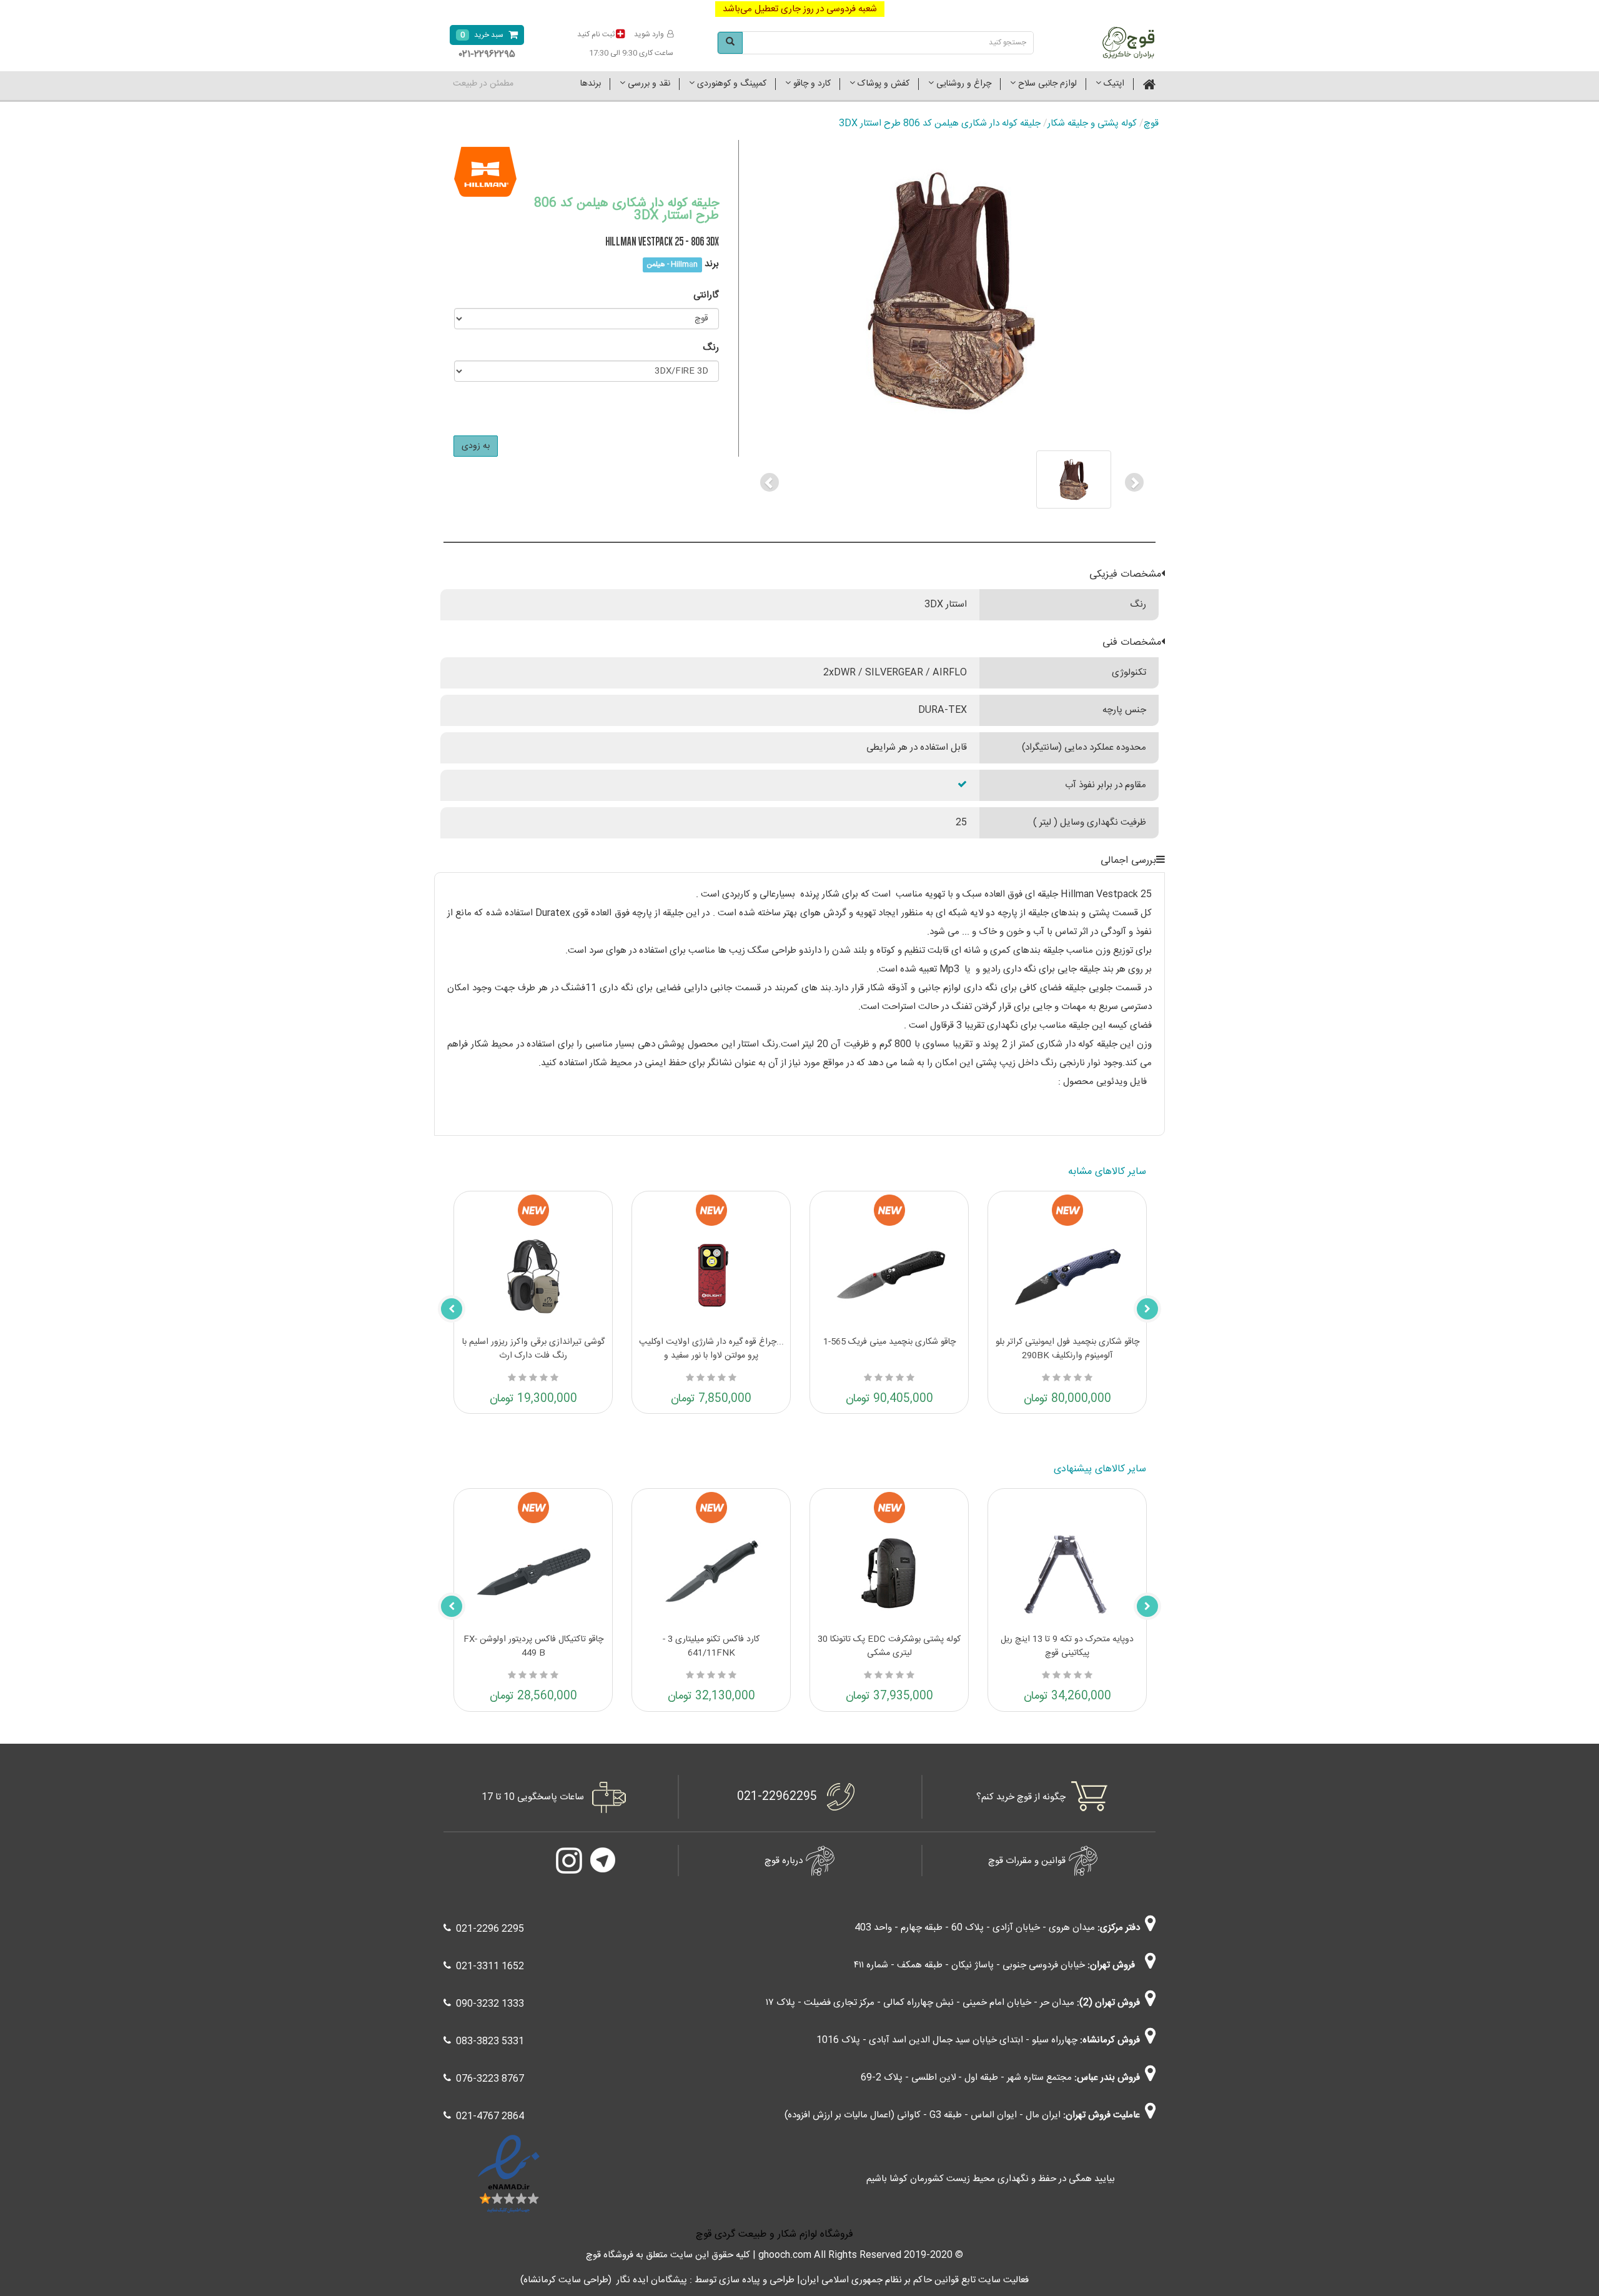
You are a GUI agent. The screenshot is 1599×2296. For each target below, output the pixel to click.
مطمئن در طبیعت (483, 84)
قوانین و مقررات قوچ (1027, 1861)
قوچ (1151, 123)
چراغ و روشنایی (963, 84)
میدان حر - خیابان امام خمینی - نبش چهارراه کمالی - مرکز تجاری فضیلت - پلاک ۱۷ (920, 2003)
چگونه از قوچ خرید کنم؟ (1021, 1797)
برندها (591, 84)
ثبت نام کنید (596, 34)
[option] (952, 480)
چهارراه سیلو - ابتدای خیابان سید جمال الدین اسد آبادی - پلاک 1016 (947, 2040)
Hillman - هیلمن (672, 265)
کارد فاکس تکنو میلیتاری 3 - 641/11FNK (711, 1646)
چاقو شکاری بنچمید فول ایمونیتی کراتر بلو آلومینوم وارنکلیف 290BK (1067, 1349)
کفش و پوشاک (882, 84)
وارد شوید (649, 34)
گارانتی (706, 295)
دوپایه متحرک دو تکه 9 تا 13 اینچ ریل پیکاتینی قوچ (1067, 1646)
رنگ (711, 348)
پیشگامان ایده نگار (652, 2280)
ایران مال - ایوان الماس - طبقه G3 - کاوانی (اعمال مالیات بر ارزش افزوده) (923, 2115)
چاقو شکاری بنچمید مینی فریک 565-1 (889, 1342)
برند (712, 264)
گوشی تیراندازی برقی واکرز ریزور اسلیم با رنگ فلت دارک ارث (533, 1349)
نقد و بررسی (648, 84)
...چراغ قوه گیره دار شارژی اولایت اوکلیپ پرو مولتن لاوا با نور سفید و (711, 1349)
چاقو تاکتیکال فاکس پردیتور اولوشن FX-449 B (533, 1646)
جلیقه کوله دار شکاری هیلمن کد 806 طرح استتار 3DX (940, 123)
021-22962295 (777, 1797)
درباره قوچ (784, 1861)
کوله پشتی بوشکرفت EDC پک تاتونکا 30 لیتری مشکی (889, 1646)
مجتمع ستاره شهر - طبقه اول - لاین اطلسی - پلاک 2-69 (966, 2078)
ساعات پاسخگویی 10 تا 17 (533, 1797)
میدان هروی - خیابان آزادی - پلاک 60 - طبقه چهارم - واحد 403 (975, 1928)
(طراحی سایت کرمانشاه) (566, 2280)
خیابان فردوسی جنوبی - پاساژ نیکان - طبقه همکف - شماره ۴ (969, 1965)
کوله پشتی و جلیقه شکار (1092, 123)
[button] (769, 480)
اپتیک (1113, 84)
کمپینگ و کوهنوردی (730, 84)
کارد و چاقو (811, 84)
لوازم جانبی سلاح (1046, 84)
